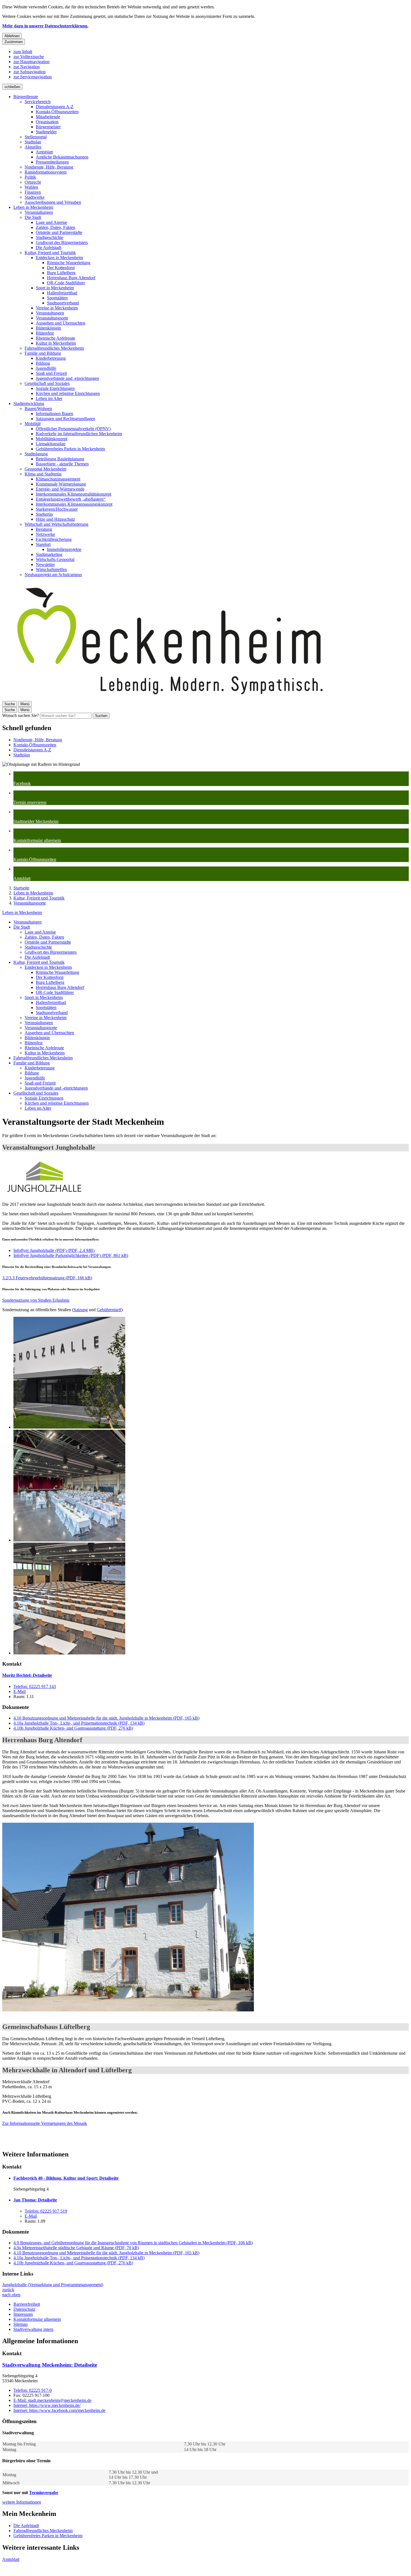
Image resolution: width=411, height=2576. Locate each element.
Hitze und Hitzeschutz (55, 519)
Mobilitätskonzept (52, 439)
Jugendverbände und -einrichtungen (67, 378)
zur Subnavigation (29, 72)
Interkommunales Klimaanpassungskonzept (74, 504)
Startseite (21, 888)
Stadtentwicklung (29, 403)
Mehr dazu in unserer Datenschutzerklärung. (45, 26)
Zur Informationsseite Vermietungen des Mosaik (45, 2123)
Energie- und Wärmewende (60, 489)
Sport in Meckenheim (55, 288)
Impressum (23, 2314)
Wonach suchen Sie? (21, 715)
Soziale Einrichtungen (55, 388)
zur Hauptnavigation (31, 62)
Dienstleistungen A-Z (55, 107)
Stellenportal (36, 137)
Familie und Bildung (43, 353)
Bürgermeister (48, 127)
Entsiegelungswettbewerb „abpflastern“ (71, 499)
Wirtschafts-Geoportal (55, 559)
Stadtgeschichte (49, 237)
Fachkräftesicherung (54, 539)
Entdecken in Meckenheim (59, 258)
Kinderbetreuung (51, 358)
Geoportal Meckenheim (45, 469)
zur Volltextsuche (29, 57)
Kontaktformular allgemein (37, 2319)
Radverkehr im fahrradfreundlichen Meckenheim (79, 434)
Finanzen (33, 192)
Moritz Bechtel (27, 1675)
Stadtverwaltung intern (33, 2329)
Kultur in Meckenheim (56, 343)
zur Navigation (27, 67)
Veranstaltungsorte (52, 318)
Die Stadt (33, 217)
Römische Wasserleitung (69, 263)
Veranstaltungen (39, 212)
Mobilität (33, 424)
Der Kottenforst (61, 268)
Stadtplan (33, 142)
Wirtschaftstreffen (51, 570)
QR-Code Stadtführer (66, 283)
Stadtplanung (36, 454)
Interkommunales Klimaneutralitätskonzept (74, 494)
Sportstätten (57, 298)
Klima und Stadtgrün (43, 474)
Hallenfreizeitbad (62, 293)
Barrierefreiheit (27, 2304)
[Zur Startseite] (170, 698)
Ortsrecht (33, 182)
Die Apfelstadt (49, 248)
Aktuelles (33, 147)
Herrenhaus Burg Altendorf (71, 278)
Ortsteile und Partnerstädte (59, 232)
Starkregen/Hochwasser (57, 509)
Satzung (81, 1310)
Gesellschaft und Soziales (47, 383)
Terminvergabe (44, 2493)
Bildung (43, 363)
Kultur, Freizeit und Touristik (50, 253)
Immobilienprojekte (64, 549)
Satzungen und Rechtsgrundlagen (65, 419)
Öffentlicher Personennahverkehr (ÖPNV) (73, 429)
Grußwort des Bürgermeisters (62, 242)
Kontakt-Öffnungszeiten (57, 112)
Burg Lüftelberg (61, 273)
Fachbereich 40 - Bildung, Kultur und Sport (66, 2178)
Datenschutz (24, 2309)
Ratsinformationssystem (46, 172)
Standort (43, 544)
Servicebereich (38, 102)
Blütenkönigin (48, 328)
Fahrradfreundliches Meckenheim (54, 348)
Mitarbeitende (48, 117)
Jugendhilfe (46, 368)
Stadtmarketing (49, 554)
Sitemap (21, 2324)
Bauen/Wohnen (38, 409)
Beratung (44, 529)
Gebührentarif (109, 1310)
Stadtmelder (46, 132)
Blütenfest (45, 333)
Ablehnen (12, 36)
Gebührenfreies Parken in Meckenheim (70, 449)
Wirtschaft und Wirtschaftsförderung (56, 524)
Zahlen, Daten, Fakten (55, 227)
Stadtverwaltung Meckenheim (50, 2365)
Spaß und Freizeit (51, 373)
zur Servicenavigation (33, 77)
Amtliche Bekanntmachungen (62, 157)
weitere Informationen (22, 2502)
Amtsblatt (44, 152)
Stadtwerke (35, 197)
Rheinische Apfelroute (55, 338)
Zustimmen (14, 42)
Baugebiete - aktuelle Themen (62, 464)
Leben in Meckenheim (33, 207)
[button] (44, 1177)
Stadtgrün (44, 514)
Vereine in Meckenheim (57, 308)
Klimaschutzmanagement (58, 479)
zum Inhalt (23, 52)
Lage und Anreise (51, 222)
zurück (8, 2290)
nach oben (11, 2295)
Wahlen (31, 187)
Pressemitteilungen (52, 162)
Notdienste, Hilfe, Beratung (49, 167)
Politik (30, 177)
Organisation (47, 122)
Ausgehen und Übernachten (61, 323)
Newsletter (45, 564)
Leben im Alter (49, 398)
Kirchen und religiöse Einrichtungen (68, 393)
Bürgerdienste (26, 97)
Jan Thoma (35, 2200)
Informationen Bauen (55, 414)
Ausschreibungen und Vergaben (53, 202)
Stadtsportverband (63, 303)
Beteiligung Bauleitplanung (60, 459)
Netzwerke (45, 534)
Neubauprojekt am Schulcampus (53, 575)
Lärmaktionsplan (51, 444)
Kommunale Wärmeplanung (61, 484)
